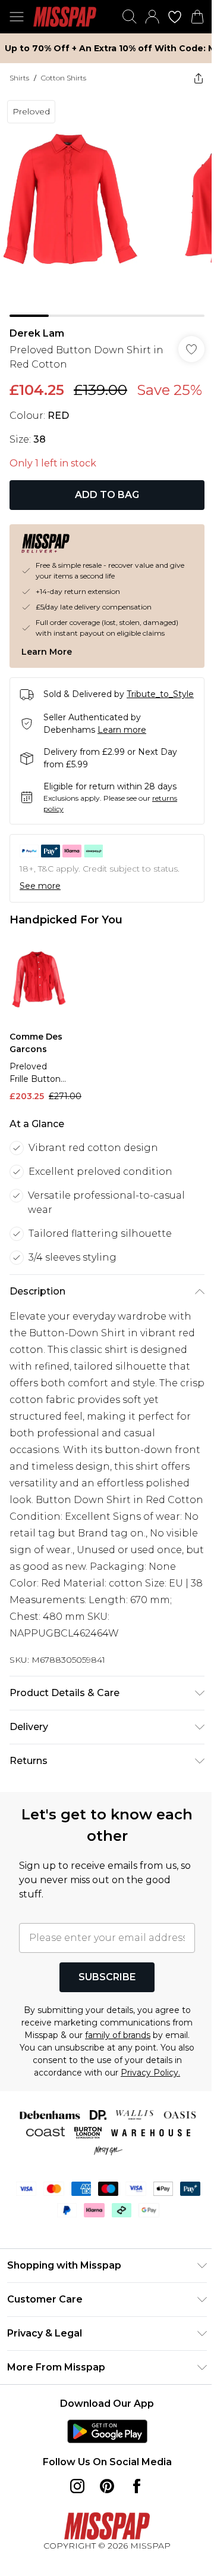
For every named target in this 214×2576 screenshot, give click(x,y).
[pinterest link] (107, 2486)
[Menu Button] (17, 17)
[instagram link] (77, 2486)
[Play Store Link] (107, 2431)
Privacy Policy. (150, 2073)
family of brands (118, 2035)
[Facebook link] (137, 2486)
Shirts (19, 78)
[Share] (199, 78)
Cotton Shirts (64, 78)
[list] (107, 205)
